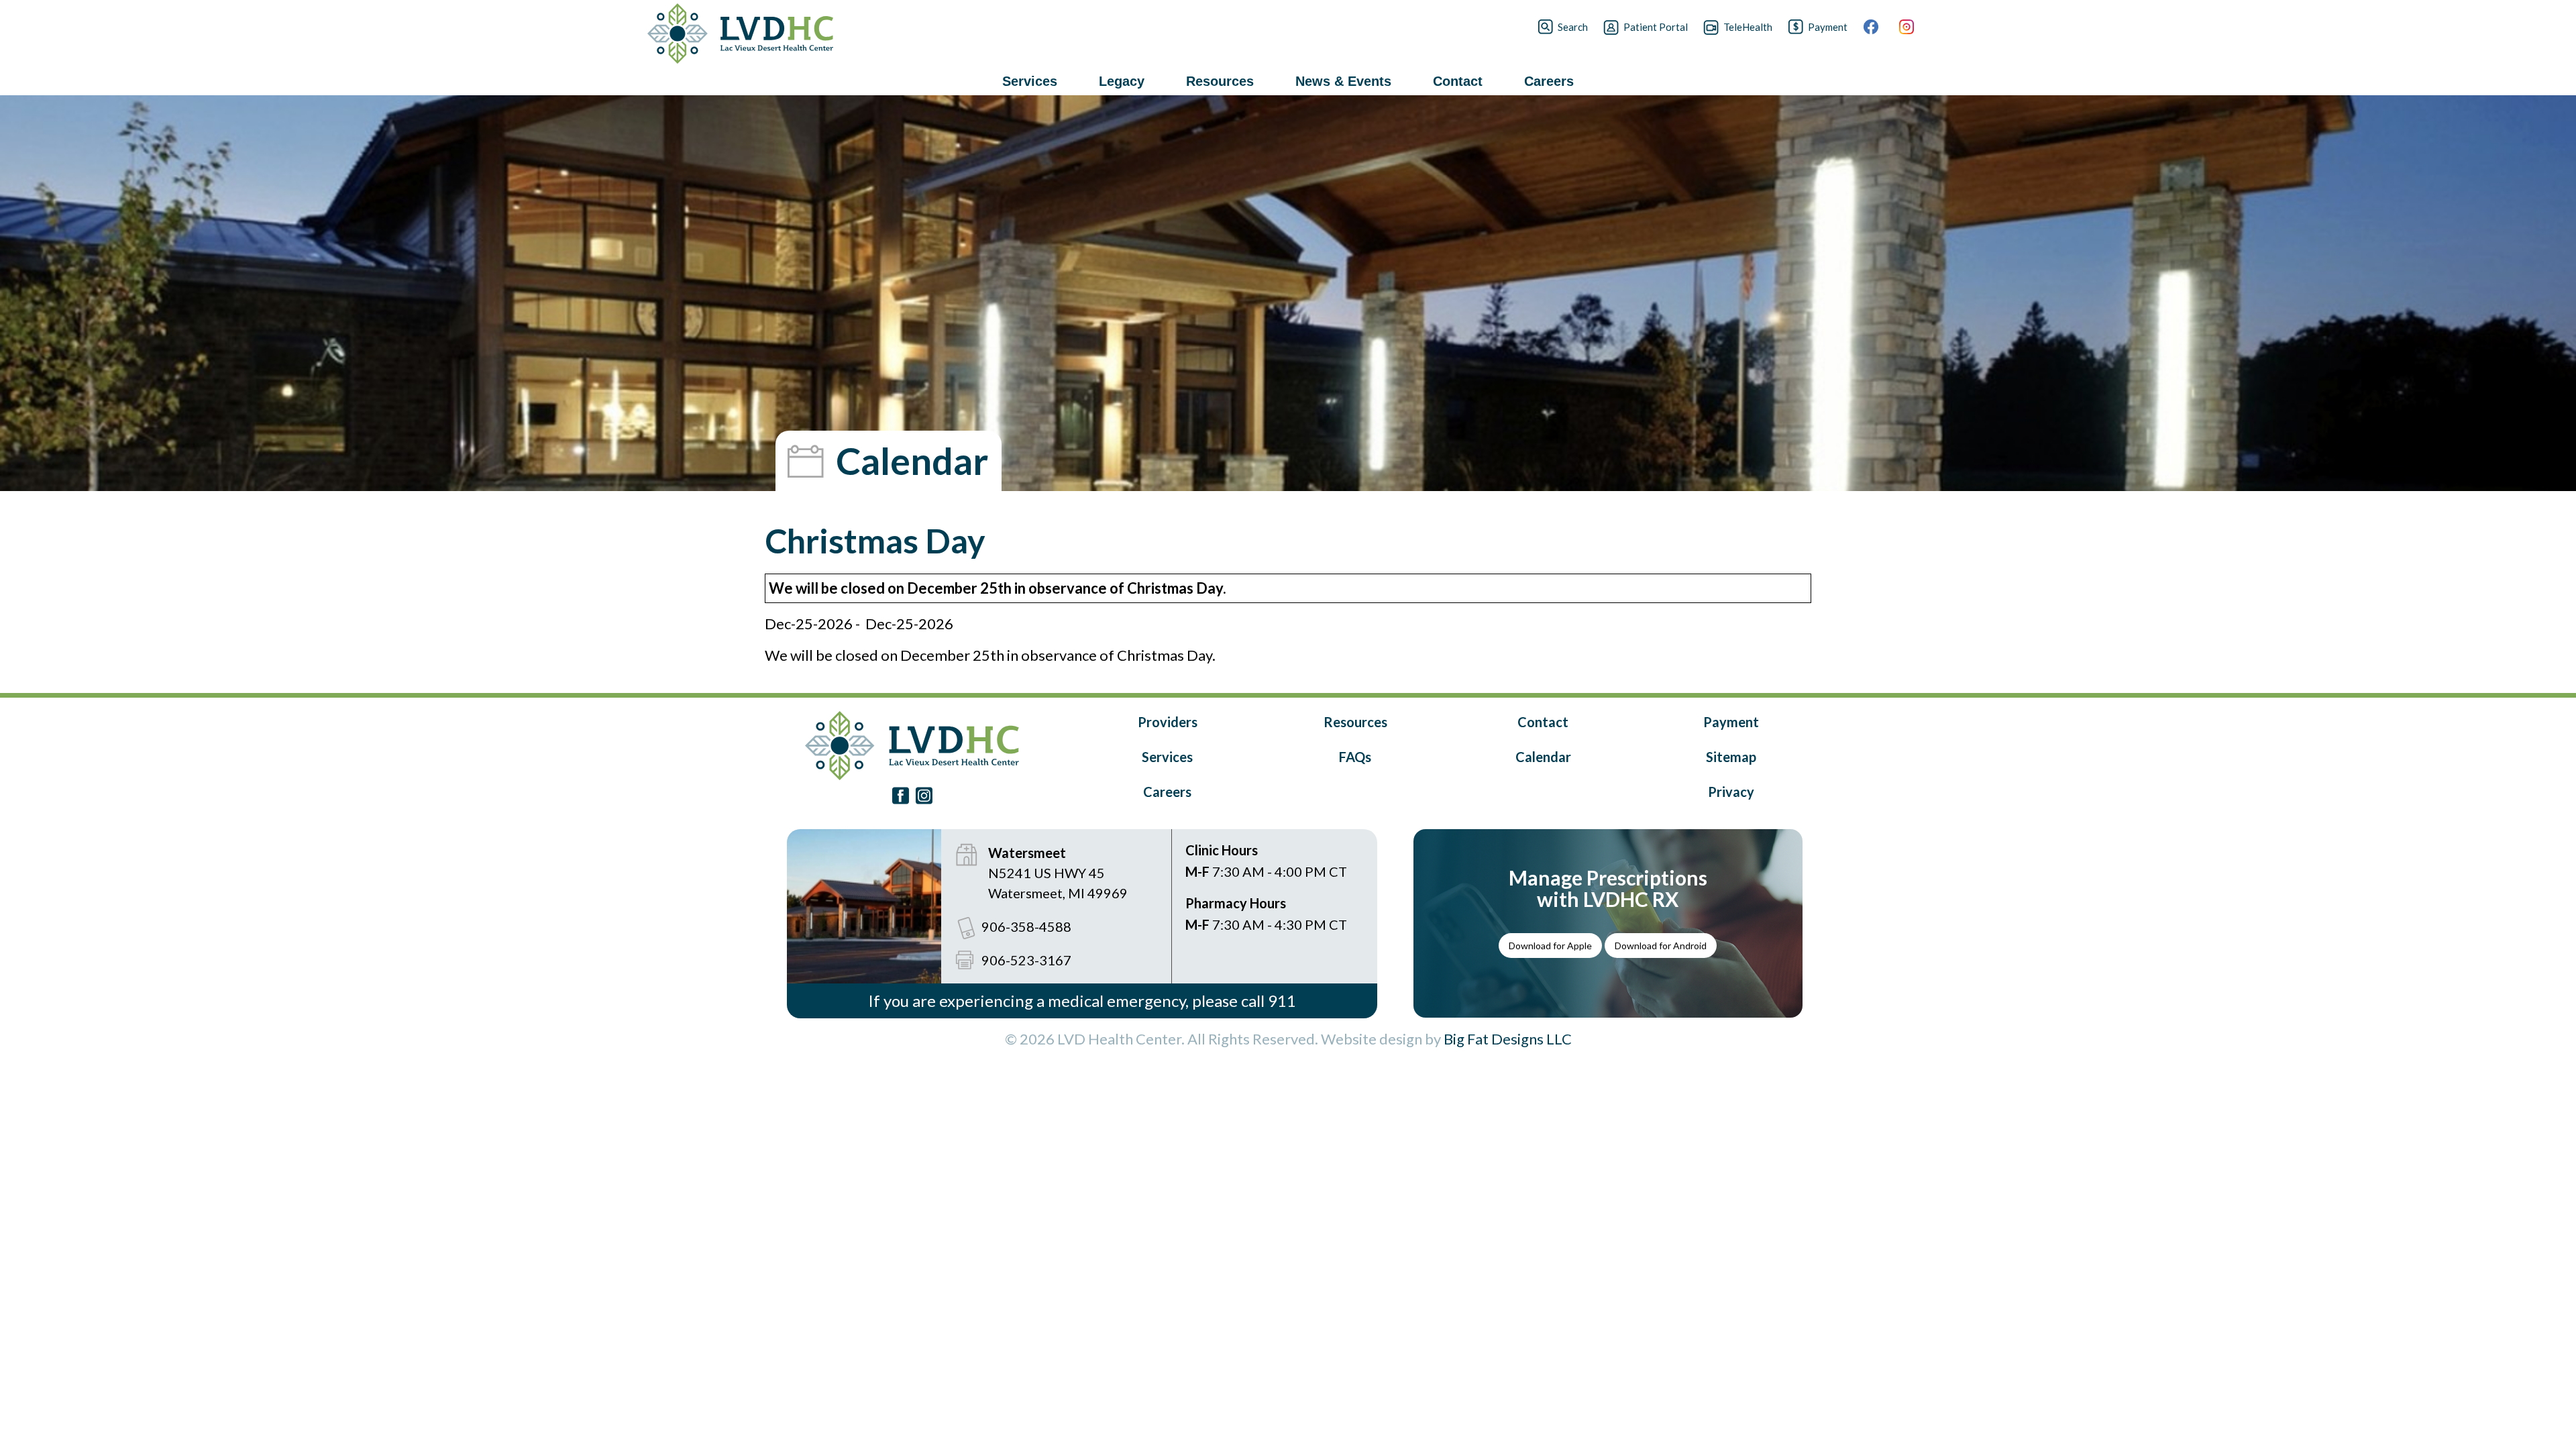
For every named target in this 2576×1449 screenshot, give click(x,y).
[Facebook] (1879, 27)
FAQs (1355, 757)
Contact (1543, 722)
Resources (1355, 722)
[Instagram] (1914, 27)
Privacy (1731, 792)
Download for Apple (1550, 946)
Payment (1731, 722)
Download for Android (1661, 946)
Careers (1167, 792)
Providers (1168, 722)
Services (1167, 757)
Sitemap (1731, 757)
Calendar (1543, 757)
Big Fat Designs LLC (1508, 1039)
